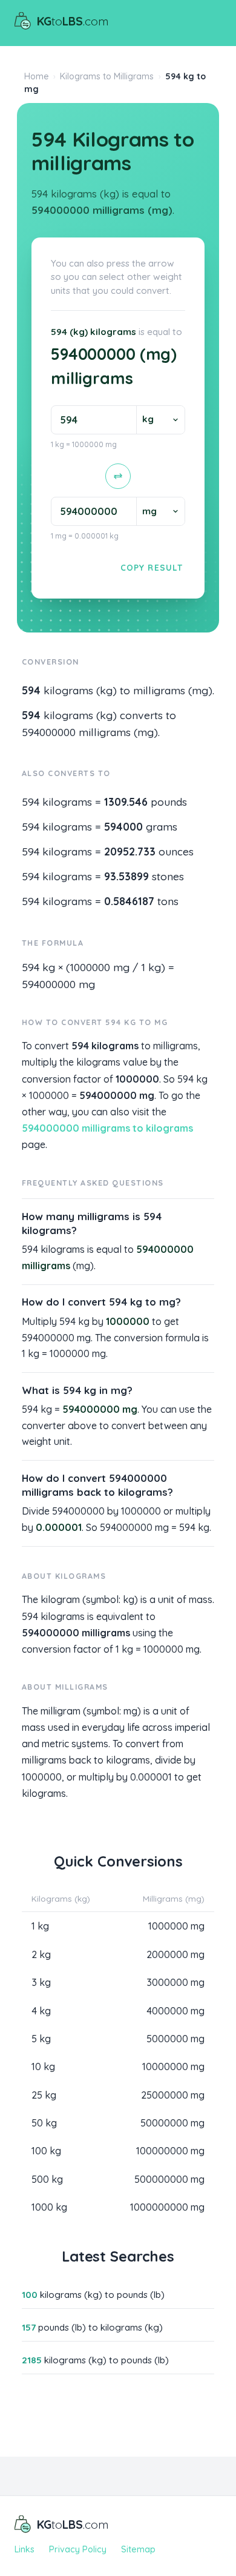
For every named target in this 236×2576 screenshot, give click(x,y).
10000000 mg (173, 2066)
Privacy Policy (78, 2549)
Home (37, 76)
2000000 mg (175, 1954)
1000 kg (49, 2207)
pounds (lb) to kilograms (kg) (92, 2327)
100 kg (46, 2151)
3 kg (41, 1982)
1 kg (40, 1926)
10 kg (43, 2066)
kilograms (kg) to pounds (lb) (93, 2295)
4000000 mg (175, 2011)
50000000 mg (172, 2123)
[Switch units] (118, 476)
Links (25, 2549)
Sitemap (138, 2549)
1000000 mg (176, 1926)
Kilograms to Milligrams (107, 76)
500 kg (47, 2179)
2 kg (41, 1954)
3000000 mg (175, 1982)
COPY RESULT (152, 567)
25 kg (44, 2095)
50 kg (44, 2123)
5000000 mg (175, 2039)
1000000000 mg (167, 2207)
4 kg (41, 2011)
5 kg (41, 2039)
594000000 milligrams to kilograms (107, 1128)
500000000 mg (169, 2179)
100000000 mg (170, 2151)
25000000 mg (173, 2095)
